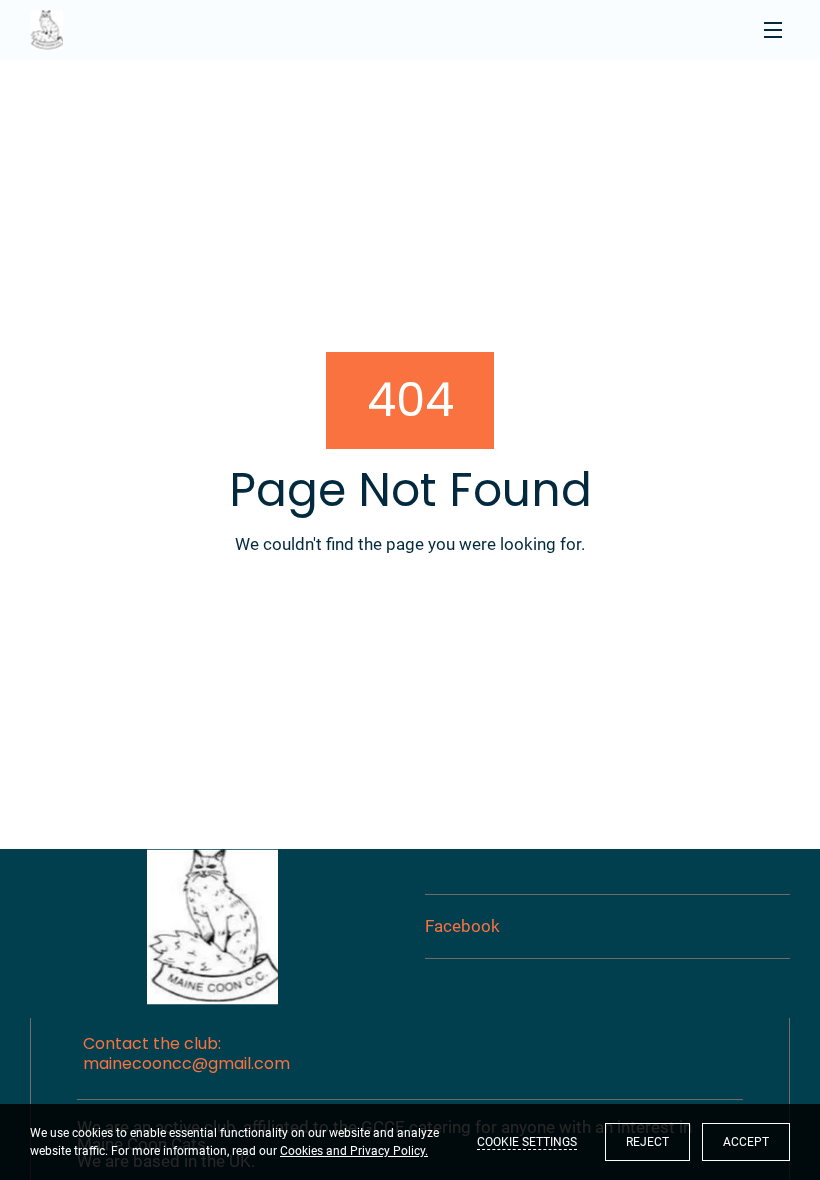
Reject (647, 1142)
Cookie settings (527, 1142)
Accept (746, 1142)
